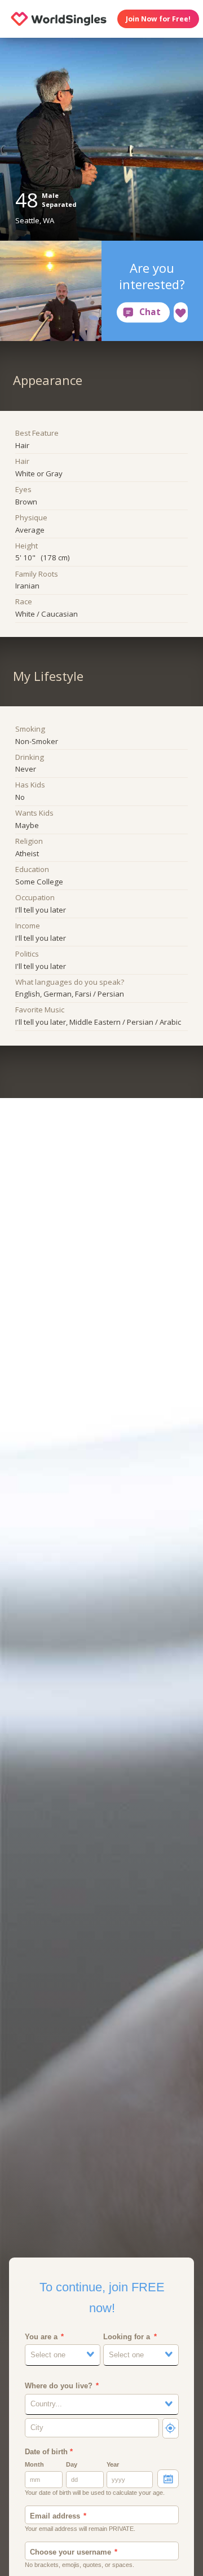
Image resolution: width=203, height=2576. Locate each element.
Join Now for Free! (158, 19)
